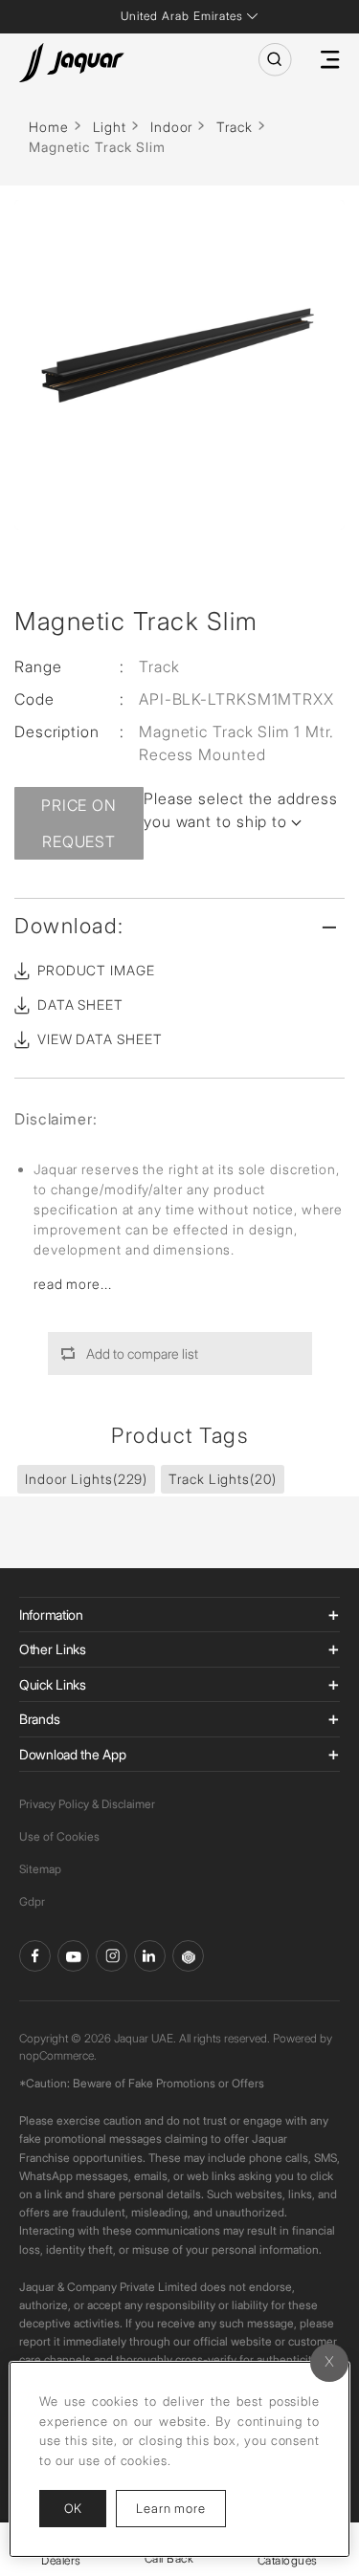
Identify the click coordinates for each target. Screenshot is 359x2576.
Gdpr (32, 1901)
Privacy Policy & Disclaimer (87, 1804)
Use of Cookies (59, 1836)
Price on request (79, 823)
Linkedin (150, 1956)
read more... (73, 1284)
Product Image (96, 970)
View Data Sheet (100, 1039)
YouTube (73, 1956)
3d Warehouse (188, 1956)
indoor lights (86, 1479)
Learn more (181, 2508)
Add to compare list (142, 1353)
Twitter (112, 1956)
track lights (222, 1479)
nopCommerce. (58, 2055)
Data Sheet (80, 1004)
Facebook (35, 1956)
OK (73, 2508)
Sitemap (40, 1869)
